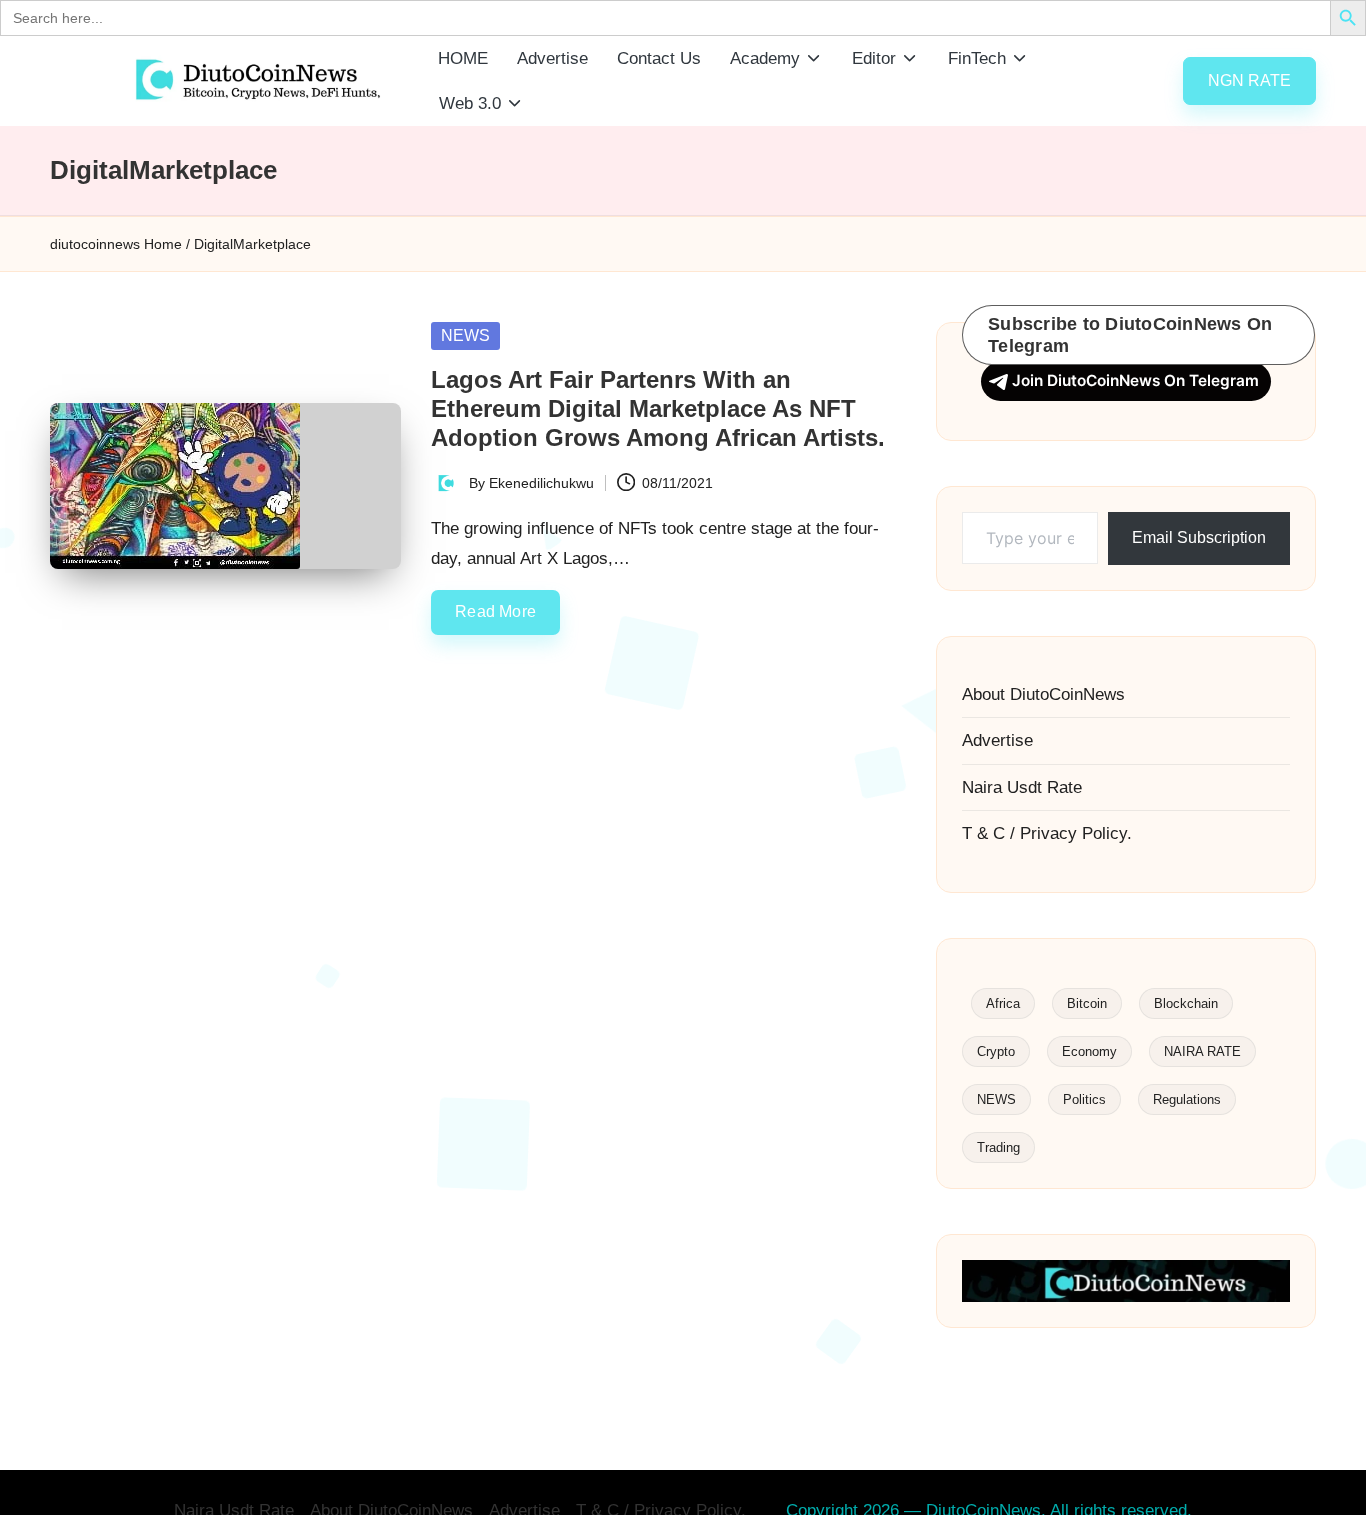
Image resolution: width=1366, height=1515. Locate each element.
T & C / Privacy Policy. (1047, 833)
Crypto (996, 1051)
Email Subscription (1199, 537)
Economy (1089, 1051)
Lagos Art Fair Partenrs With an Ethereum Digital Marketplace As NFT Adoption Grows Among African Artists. (658, 408)
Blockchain (1186, 1003)
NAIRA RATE (1202, 1051)
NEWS (465, 335)
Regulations (1187, 1099)
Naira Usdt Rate (1022, 787)
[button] (1249, 80)
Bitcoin (1087, 1003)
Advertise (997, 740)
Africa (1003, 1003)
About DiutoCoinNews (1043, 694)
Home (163, 244)
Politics (1084, 1099)
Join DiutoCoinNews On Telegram (1135, 380)
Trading (998, 1147)
